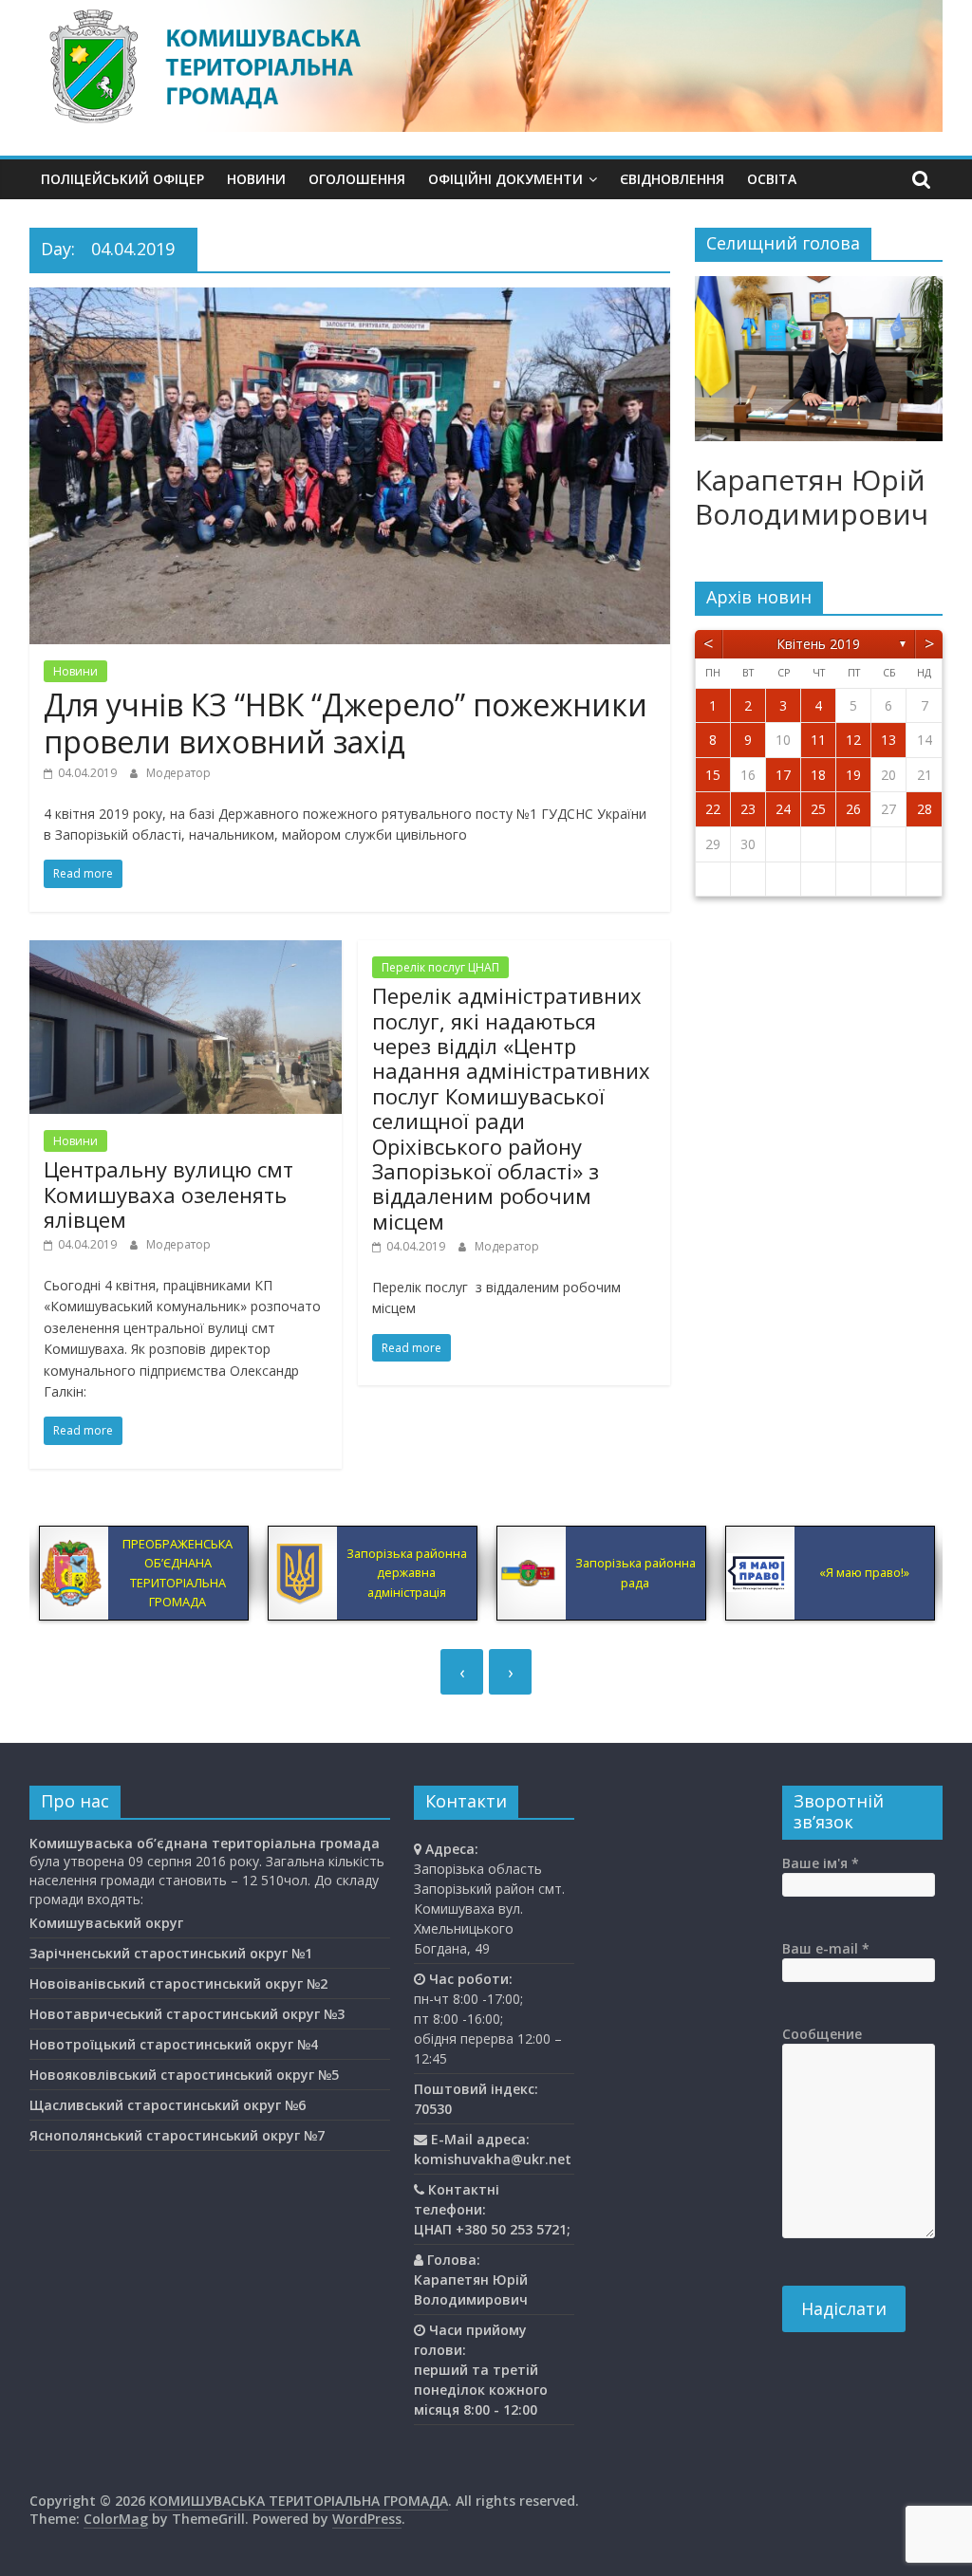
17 (783, 775)
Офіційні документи (505, 179)
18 (818, 775)
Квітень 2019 (818, 644)
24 (783, 809)
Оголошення (357, 179)
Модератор (178, 773)
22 (713, 809)
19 (853, 775)
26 (853, 809)
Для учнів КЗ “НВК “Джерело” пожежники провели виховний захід (346, 723)
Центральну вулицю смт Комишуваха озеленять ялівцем (168, 1194)
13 (888, 740)
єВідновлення (672, 179)
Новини (256, 179)
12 (853, 740)
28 (925, 809)
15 (713, 775)
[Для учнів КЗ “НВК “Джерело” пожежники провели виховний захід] (350, 299)
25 (818, 809)
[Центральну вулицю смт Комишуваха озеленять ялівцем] (186, 952)
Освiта (772, 179)
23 (748, 809)
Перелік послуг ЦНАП (440, 967)
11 (818, 740)
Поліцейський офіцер (122, 179)
